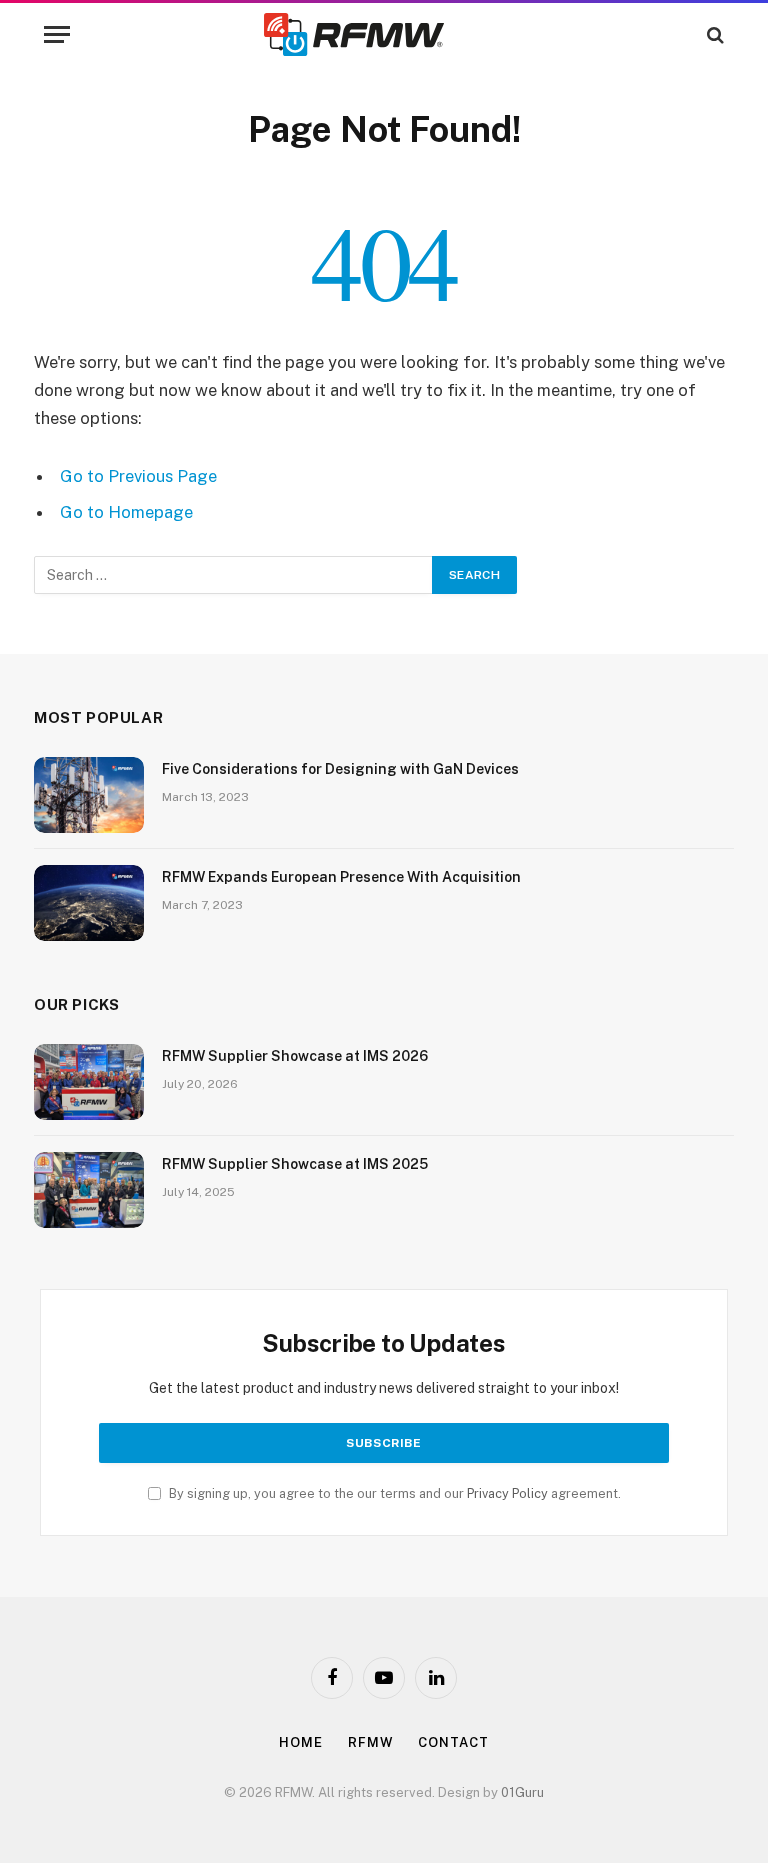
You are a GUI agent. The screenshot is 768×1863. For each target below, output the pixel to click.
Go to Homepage (126, 512)
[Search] (713, 34)
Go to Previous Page (138, 476)
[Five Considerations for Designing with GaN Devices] (89, 795)
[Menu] (57, 34)
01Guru (522, 1792)
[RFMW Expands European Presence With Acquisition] (89, 903)
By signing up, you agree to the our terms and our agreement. (393, 1493)
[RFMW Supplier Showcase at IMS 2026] (89, 1082)
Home (301, 1742)
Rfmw (371, 1742)
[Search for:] (234, 575)
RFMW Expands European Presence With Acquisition (341, 877)
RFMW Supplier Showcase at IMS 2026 (295, 1056)
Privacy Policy (507, 1493)
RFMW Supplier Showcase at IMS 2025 (295, 1164)
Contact (453, 1742)
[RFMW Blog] (384, 34)
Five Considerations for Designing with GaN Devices (340, 769)
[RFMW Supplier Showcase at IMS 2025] (89, 1190)
